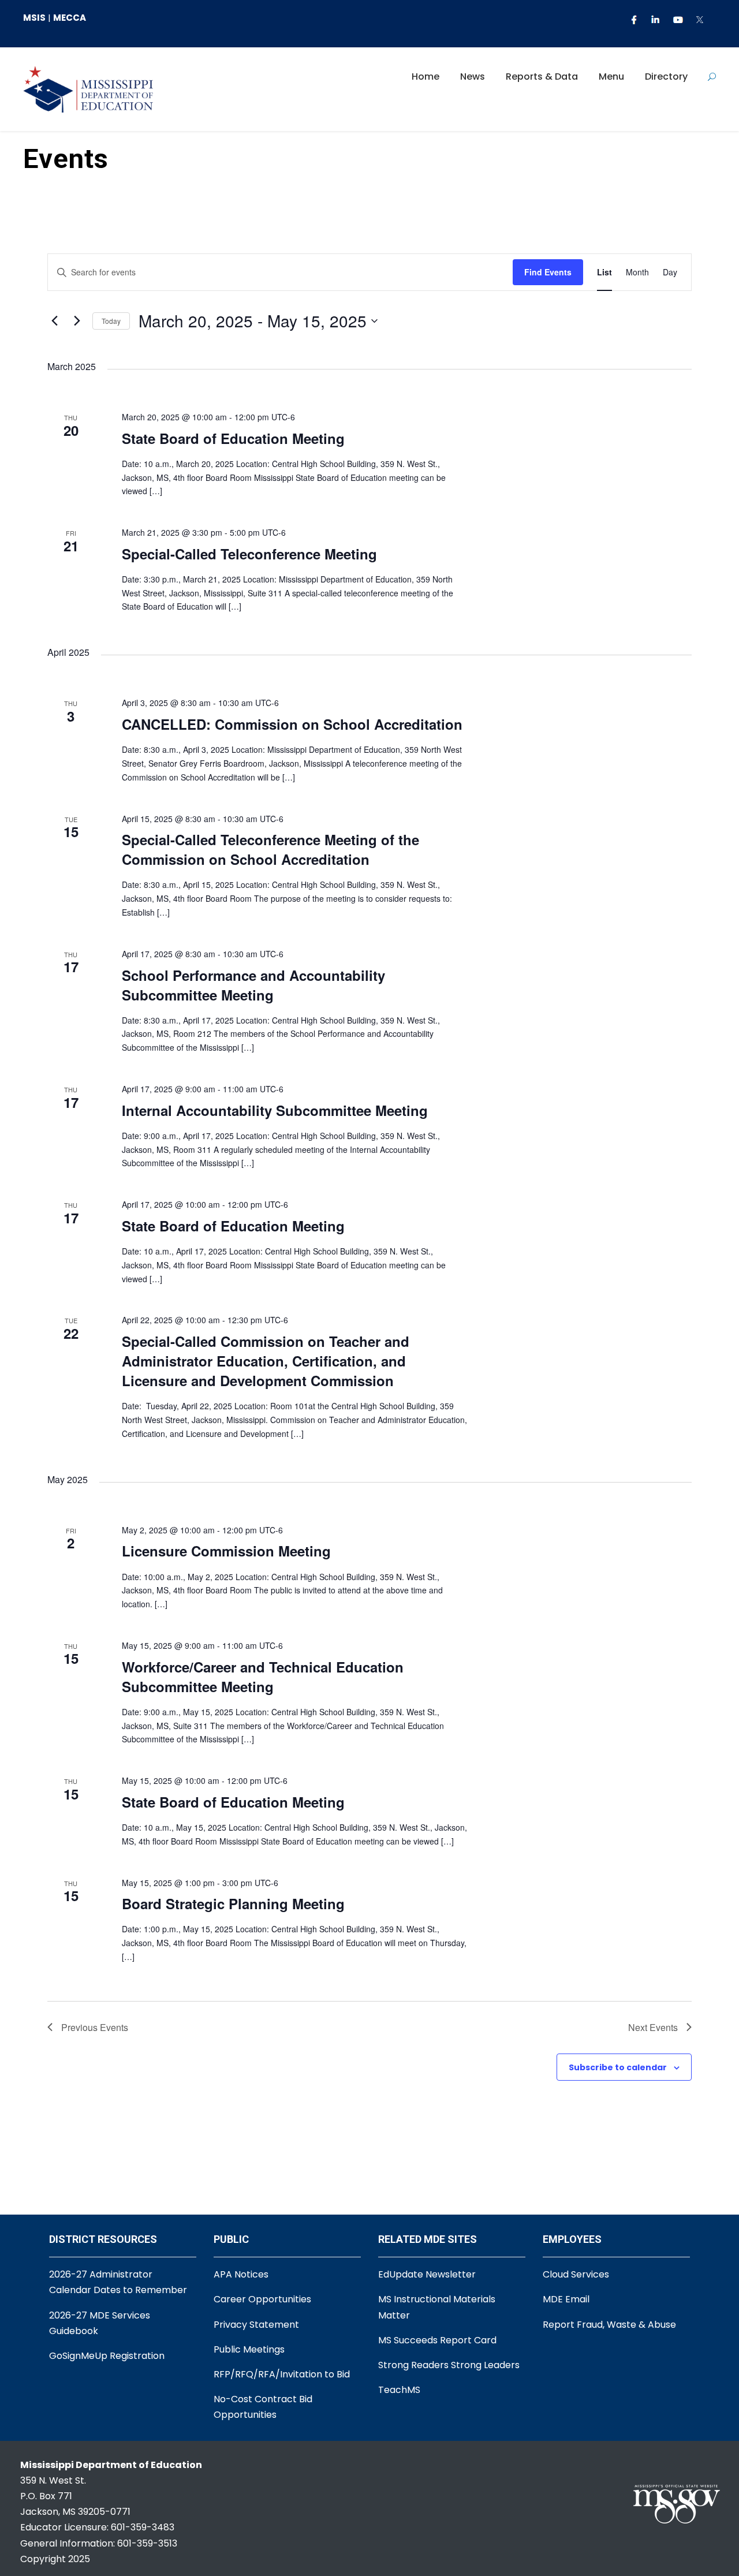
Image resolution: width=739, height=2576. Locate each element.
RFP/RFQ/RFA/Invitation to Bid (282, 2374)
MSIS (34, 18)
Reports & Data (542, 76)
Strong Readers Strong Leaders (449, 2365)
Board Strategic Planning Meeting (233, 1903)
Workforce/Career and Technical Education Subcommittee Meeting (263, 1677)
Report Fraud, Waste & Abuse (609, 2325)
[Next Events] (77, 321)
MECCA (70, 18)
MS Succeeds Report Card (437, 2340)
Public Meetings (249, 2349)
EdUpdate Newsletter (427, 2274)
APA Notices (241, 2274)
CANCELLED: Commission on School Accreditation (292, 724)
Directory (666, 76)
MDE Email (566, 2299)
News (473, 76)
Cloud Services (576, 2274)
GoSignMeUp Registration (107, 2356)
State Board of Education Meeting (233, 438)
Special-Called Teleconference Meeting (249, 554)
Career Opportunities (262, 2299)
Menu (611, 76)
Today (111, 321)
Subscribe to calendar (618, 2067)
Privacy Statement (256, 2325)
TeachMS (399, 2390)
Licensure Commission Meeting (226, 1551)
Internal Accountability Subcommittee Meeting (275, 1110)
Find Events (548, 272)
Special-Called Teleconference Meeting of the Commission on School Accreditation (270, 849)
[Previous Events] (54, 321)
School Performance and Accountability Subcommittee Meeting (253, 985)
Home (426, 76)
